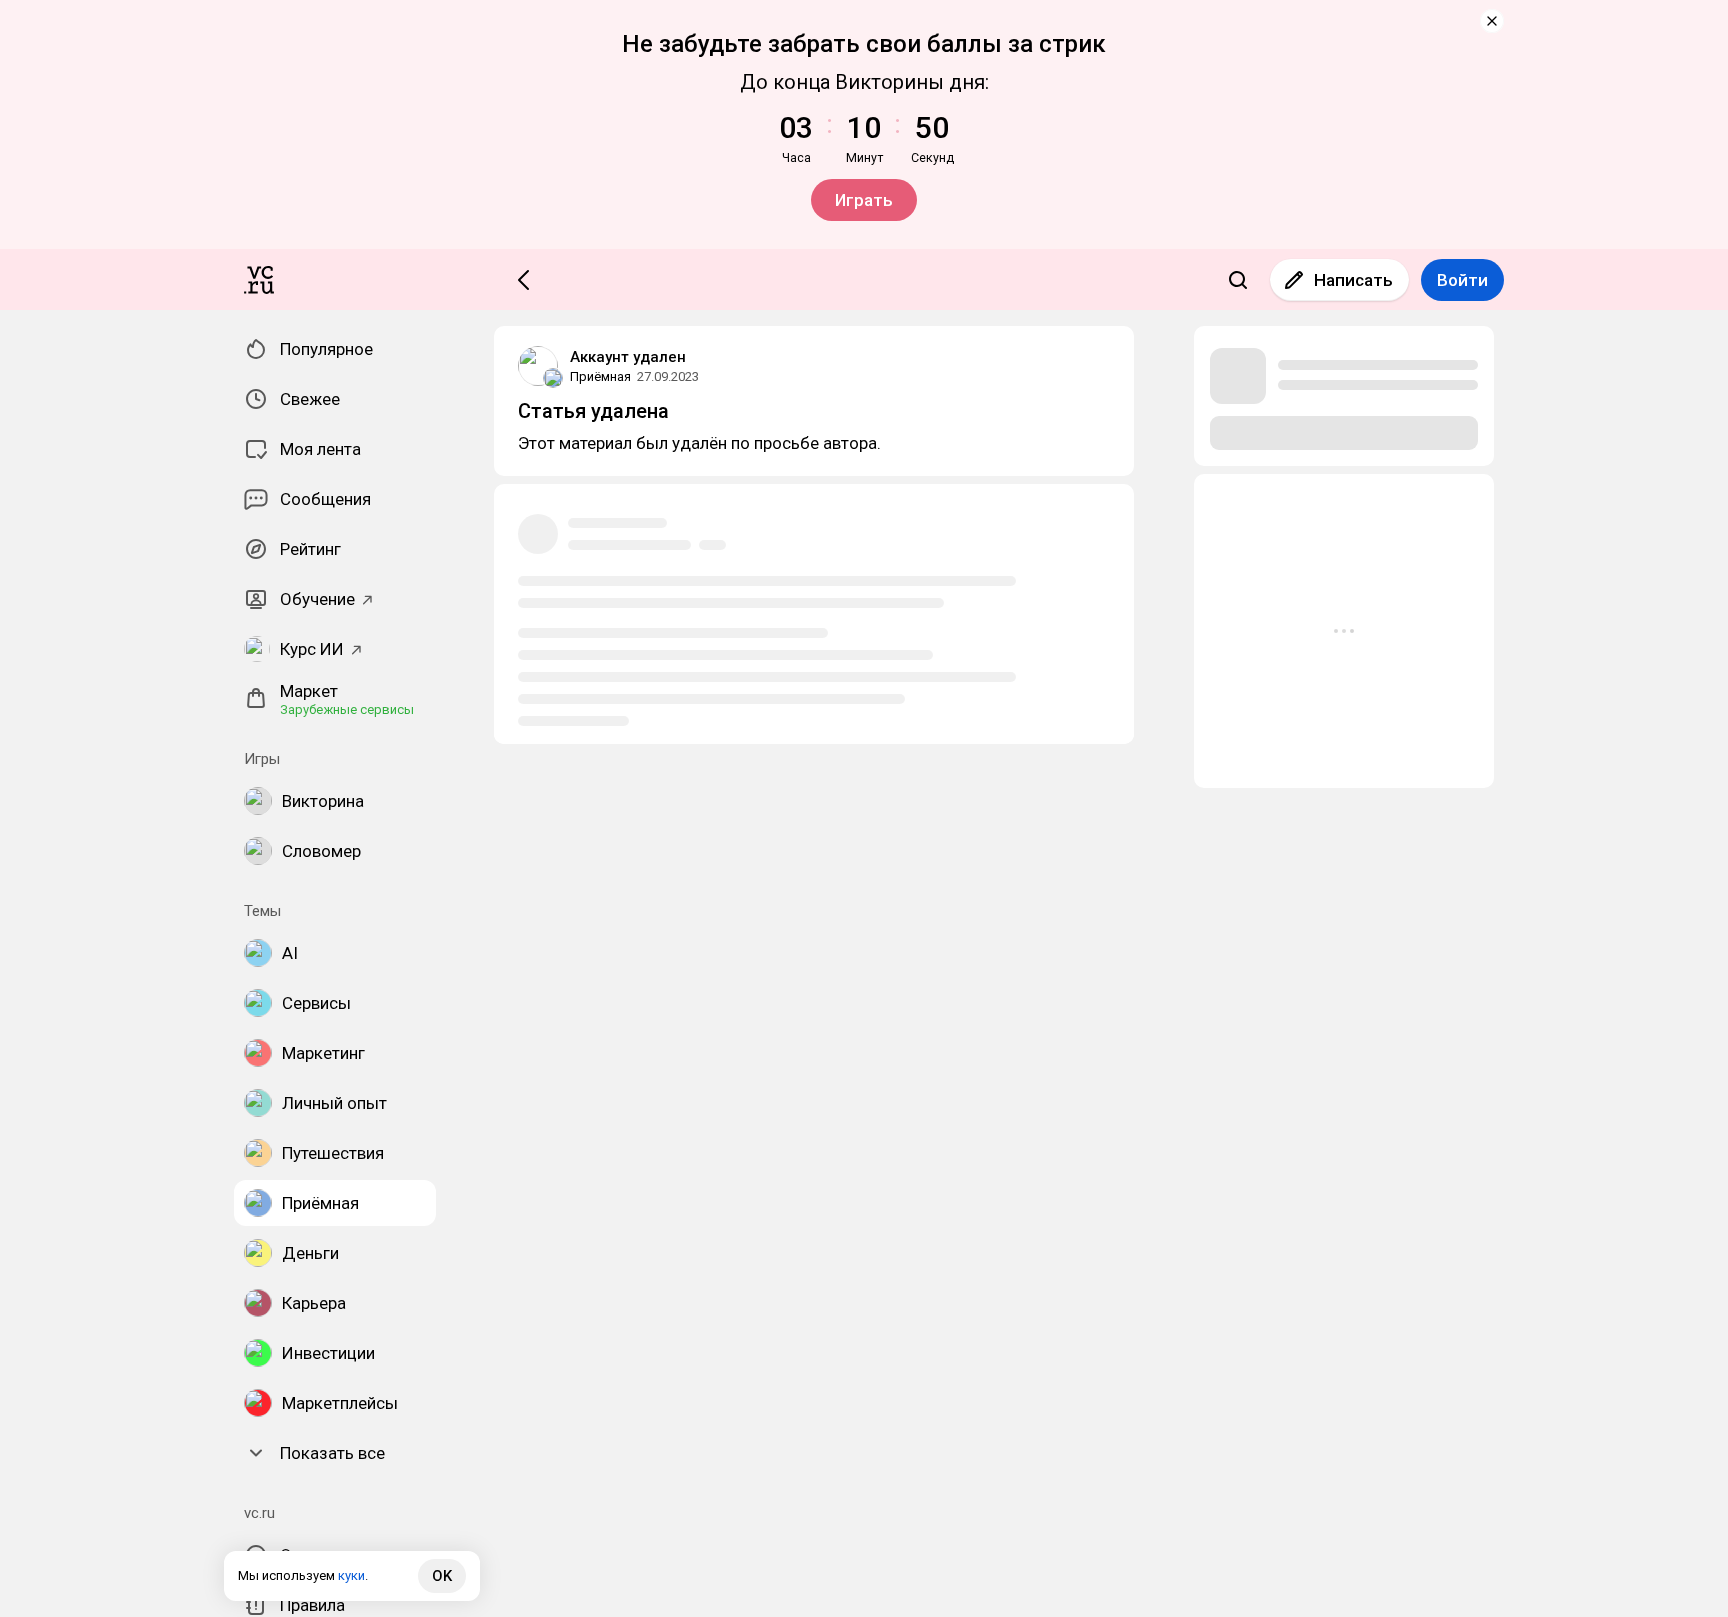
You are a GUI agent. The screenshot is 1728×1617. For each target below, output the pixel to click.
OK (442, 1576)
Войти (1462, 280)
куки (351, 1575)
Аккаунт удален (628, 357)
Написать (1353, 280)
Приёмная (600, 376)
